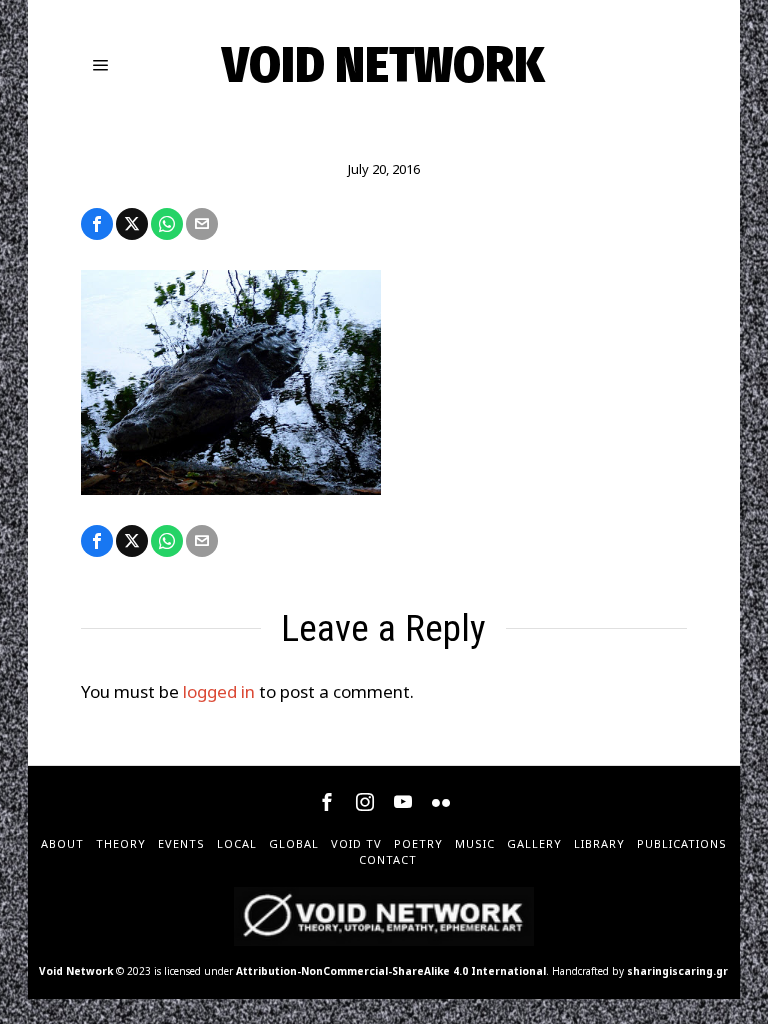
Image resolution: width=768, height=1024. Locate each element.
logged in (219, 691)
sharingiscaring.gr (677, 971)
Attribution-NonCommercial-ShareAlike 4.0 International (391, 971)
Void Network (76, 971)
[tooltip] (97, 224)
